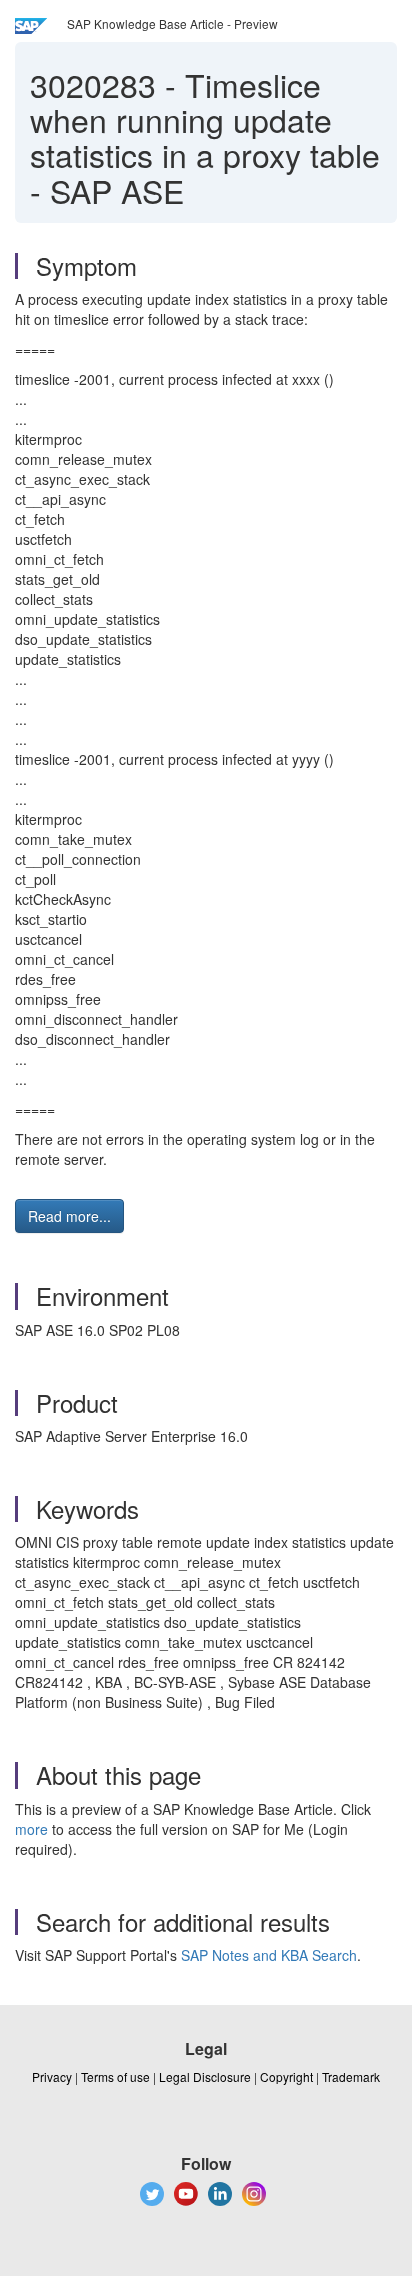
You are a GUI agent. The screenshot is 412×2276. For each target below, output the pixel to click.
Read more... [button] (69, 1216)
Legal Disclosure (205, 2076)
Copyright (286, 2076)
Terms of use (115, 2076)
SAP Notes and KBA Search (269, 1955)
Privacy (52, 2076)
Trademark (351, 2076)
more (31, 1829)
